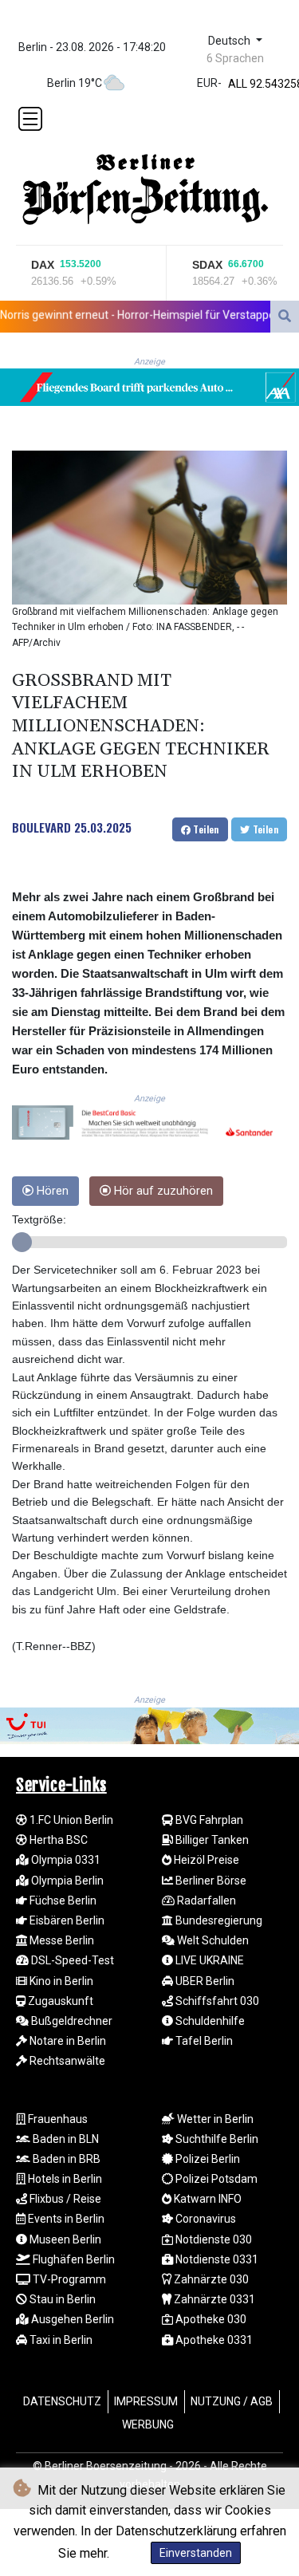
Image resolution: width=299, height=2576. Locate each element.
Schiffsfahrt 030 (216, 2001)
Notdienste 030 (212, 2239)
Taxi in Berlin (60, 2340)
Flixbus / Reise (64, 2199)
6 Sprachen (235, 58)
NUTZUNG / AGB (232, 2401)
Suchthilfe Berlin (216, 2139)
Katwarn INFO (207, 2199)
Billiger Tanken (211, 1840)
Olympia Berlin (66, 1881)
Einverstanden (196, 2553)
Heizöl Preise (205, 1860)
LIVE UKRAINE (209, 1960)
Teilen (205, 829)
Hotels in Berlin (64, 2179)
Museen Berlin (64, 2239)
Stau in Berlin (61, 2299)
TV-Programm (68, 2279)
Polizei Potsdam (215, 2179)
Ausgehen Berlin (71, 2319)
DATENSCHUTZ (62, 2401)
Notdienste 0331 (216, 2259)
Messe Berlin (61, 1940)
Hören (51, 1191)
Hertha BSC (57, 1840)
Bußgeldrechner (71, 2021)
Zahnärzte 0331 (213, 2299)
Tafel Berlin (203, 2041)
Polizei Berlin (207, 2159)
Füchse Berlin (62, 1900)
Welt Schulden (212, 1940)
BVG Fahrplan (208, 1820)
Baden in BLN (65, 2139)
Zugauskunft (59, 2001)
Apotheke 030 (210, 2319)
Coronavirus (205, 2219)
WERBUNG (148, 2424)
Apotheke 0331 (213, 2340)
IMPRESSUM (146, 2401)
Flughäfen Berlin (73, 2259)
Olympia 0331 (65, 1860)
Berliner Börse (210, 1881)
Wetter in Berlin (214, 2119)
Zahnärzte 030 (210, 2279)
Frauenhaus (57, 2119)
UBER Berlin (204, 1981)
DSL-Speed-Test (71, 1960)
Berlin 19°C (75, 83)
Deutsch (231, 41)
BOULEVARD (41, 827)
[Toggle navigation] (30, 119)
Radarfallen (205, 1900)
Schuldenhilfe (209, 2021)
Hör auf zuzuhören (162, 1191)
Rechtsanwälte (66, 2061)
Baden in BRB (65, 2159)
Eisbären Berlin (66, 1920)
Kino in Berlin (60, 1981)
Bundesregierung (218, 1920)
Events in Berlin (65, 2219)
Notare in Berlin (67, 2041)
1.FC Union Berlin (70, 1820)
